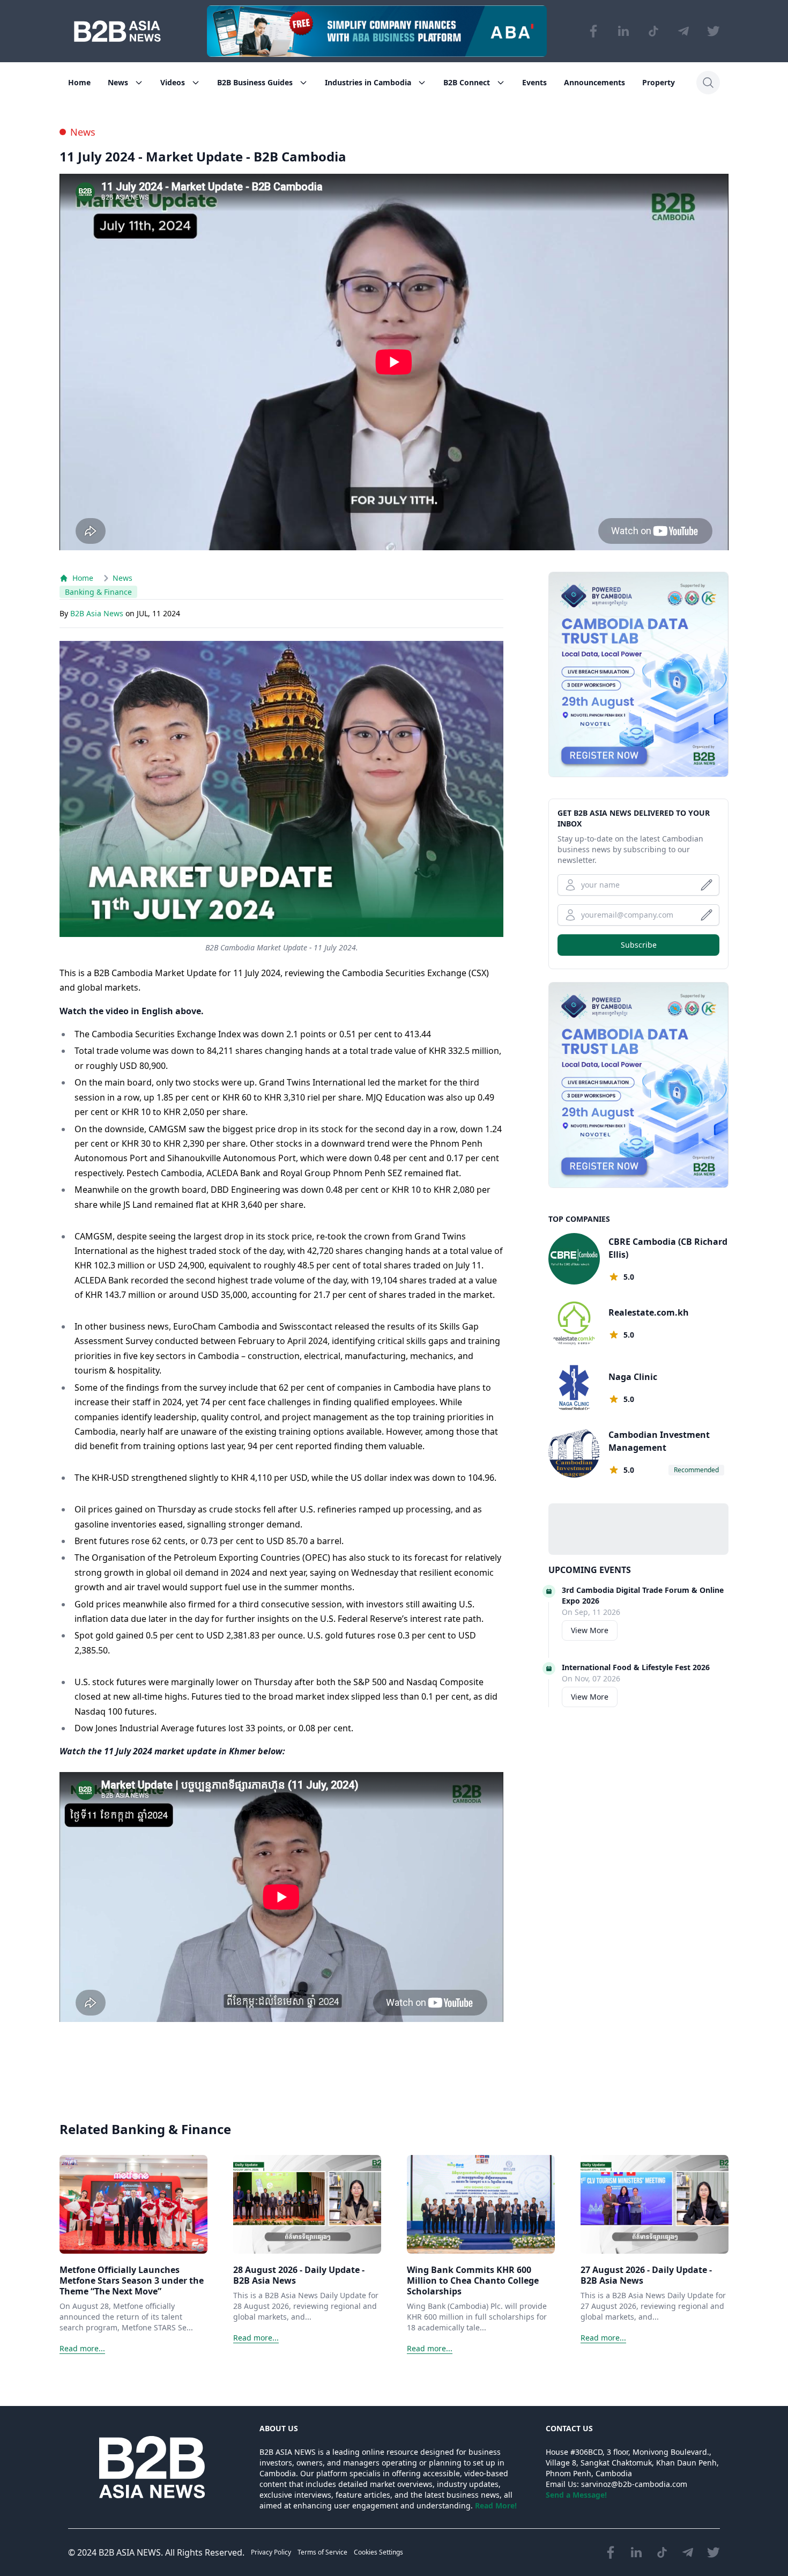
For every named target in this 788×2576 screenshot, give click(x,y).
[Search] (708, 83)
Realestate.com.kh (649, 1312)
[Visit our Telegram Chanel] (683, 31)
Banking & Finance (98, 592)
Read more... (82, 2348)
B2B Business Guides (255, 82)
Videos (173, 82)
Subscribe (639, 945)
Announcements (594, 82)
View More (590, 1630)
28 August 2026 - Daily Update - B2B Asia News (299, 2275)
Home (79, 82)
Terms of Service (322, 2552)
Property (659, 82)
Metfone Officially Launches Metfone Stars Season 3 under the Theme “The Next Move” (132, 2280)
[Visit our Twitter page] (713, 31)
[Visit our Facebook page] (593, 31)
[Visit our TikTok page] (653, 31)
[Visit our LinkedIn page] (623, 31)
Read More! (496, 2505)
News (118, 82)
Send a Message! (576, 2495)
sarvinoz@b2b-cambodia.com (634, 2484)
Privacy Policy (271, 2552)
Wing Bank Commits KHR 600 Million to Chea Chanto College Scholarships (473, 2280)
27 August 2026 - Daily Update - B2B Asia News (646, 2275)
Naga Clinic (633, 1377)
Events (534, 82)
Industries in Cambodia (368, 82)
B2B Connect (467, 82)
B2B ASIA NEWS (130, 2552)
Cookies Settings (378, 2552)
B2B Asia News (98, 613)
